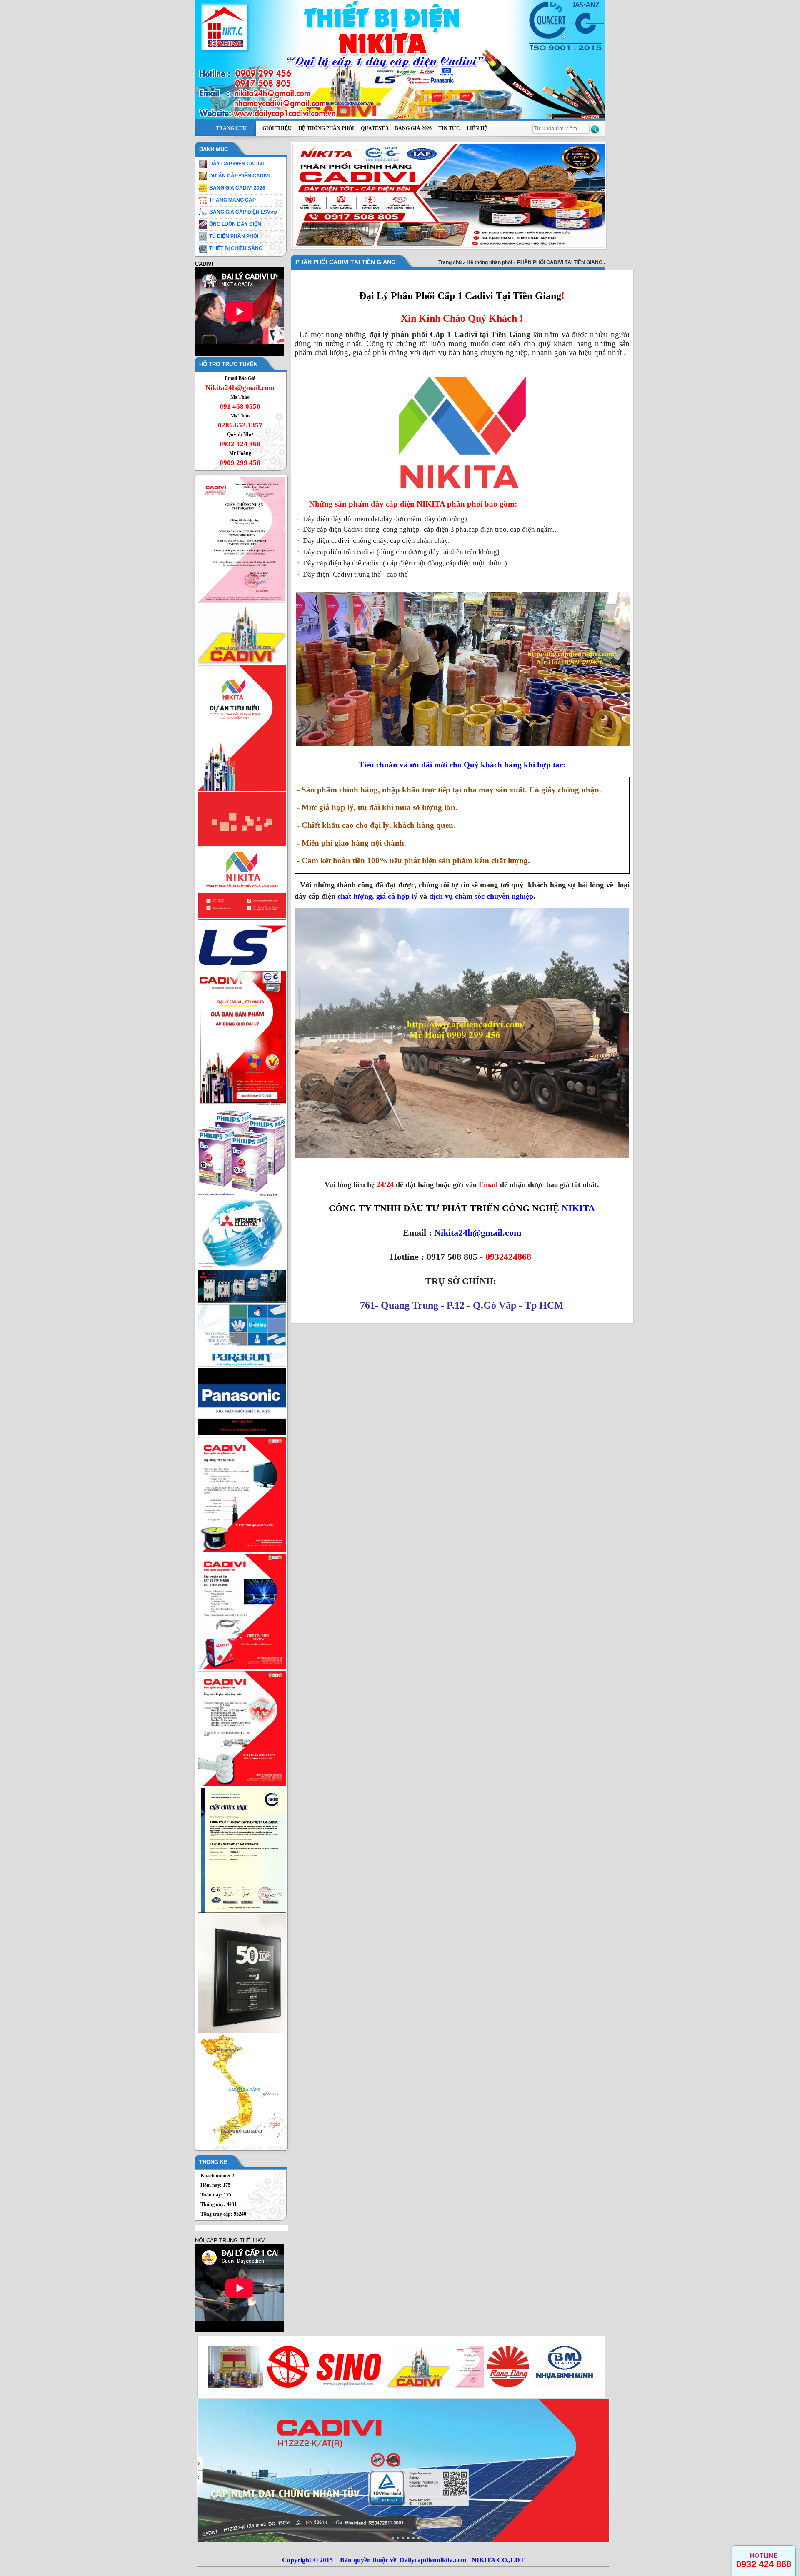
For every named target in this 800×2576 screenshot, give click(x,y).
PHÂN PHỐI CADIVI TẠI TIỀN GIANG (560, 262)
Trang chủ (231, 128)
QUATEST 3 (375, 128)
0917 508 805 (452, 1257)
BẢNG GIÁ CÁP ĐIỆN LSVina (243, 212)
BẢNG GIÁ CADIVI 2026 (237, 188)
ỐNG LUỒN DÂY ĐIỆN (235, 224)
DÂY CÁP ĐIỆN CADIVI (236, 164)
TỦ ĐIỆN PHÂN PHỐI (234, 236)
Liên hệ (477, 128)
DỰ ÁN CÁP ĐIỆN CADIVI (239, 176)
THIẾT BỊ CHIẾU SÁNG (236, 248)
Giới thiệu (277, 128)
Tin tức (449, 128)
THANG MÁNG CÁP (232, 200)
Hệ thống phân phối (326, 128)
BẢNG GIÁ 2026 (413, 128)
